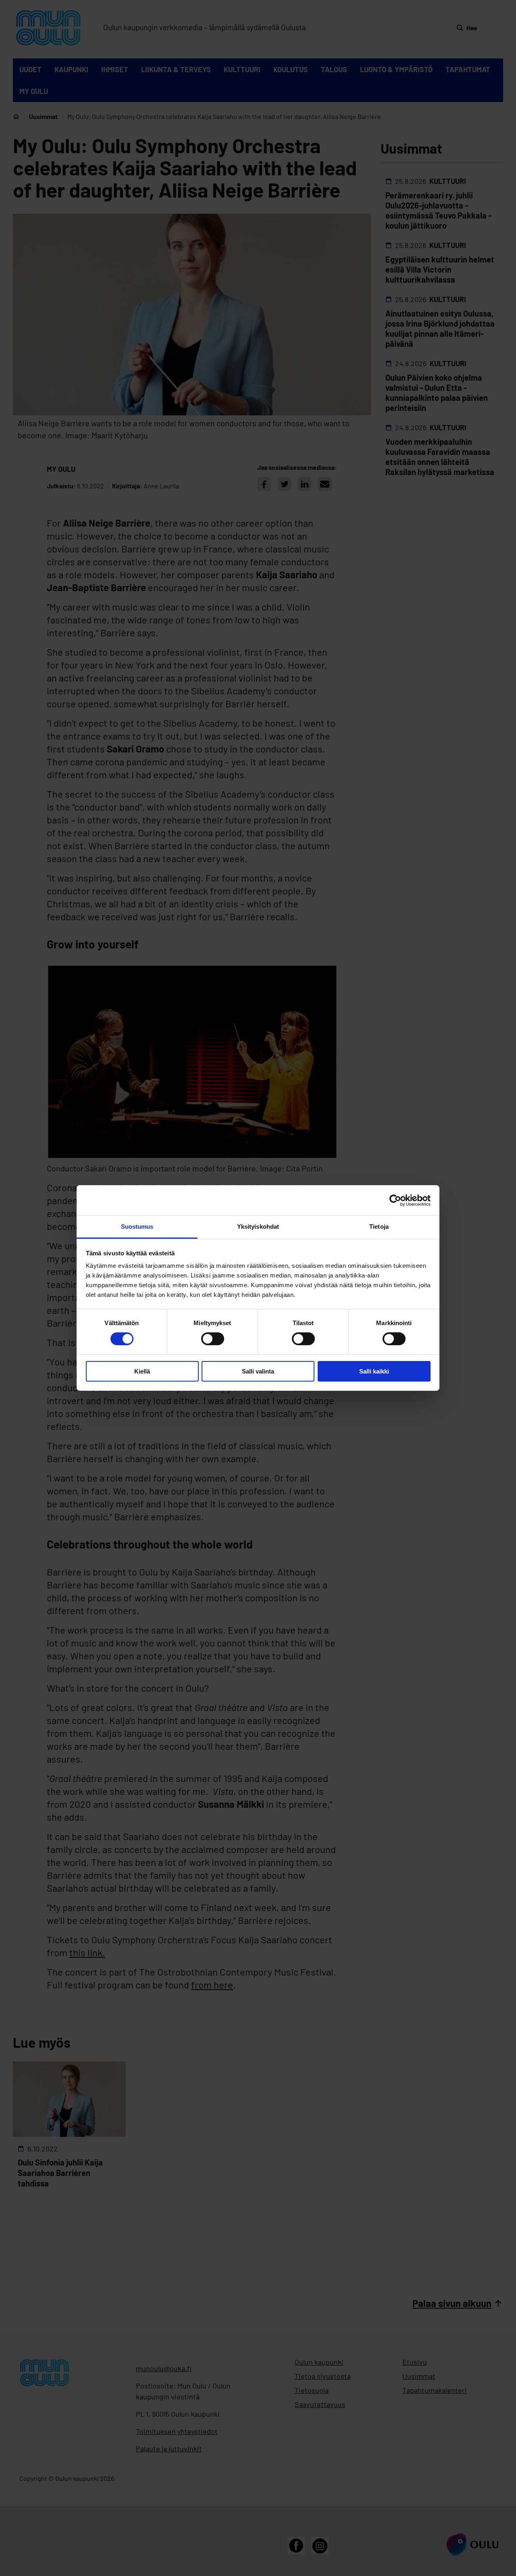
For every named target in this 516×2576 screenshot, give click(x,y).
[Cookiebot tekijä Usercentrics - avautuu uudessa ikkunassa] (395, 1200)
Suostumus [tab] (137, 1227)
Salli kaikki (374, 1371)
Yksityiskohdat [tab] (258, 1227)
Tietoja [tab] (379, 1227)
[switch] (213, 1339)
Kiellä (142, 1371)
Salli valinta (258, 1371)
